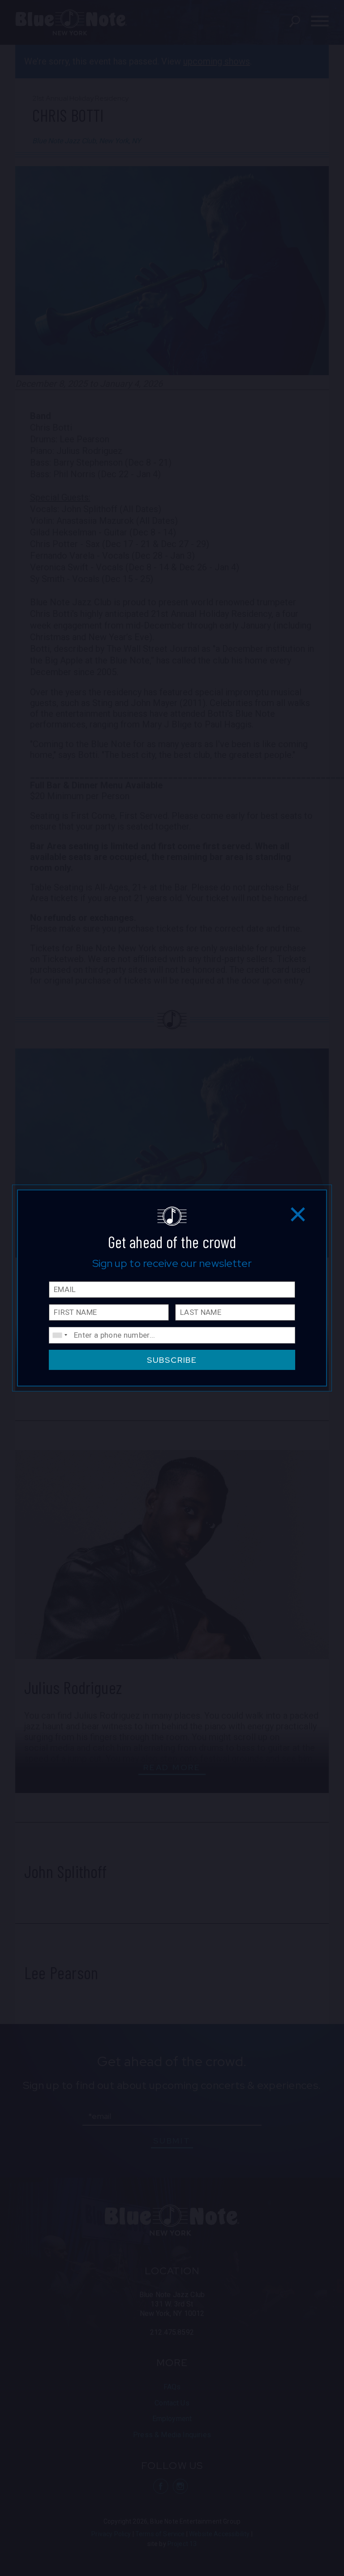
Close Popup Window (298, 1214)
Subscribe (172, 1360)
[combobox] (60, 1335)
